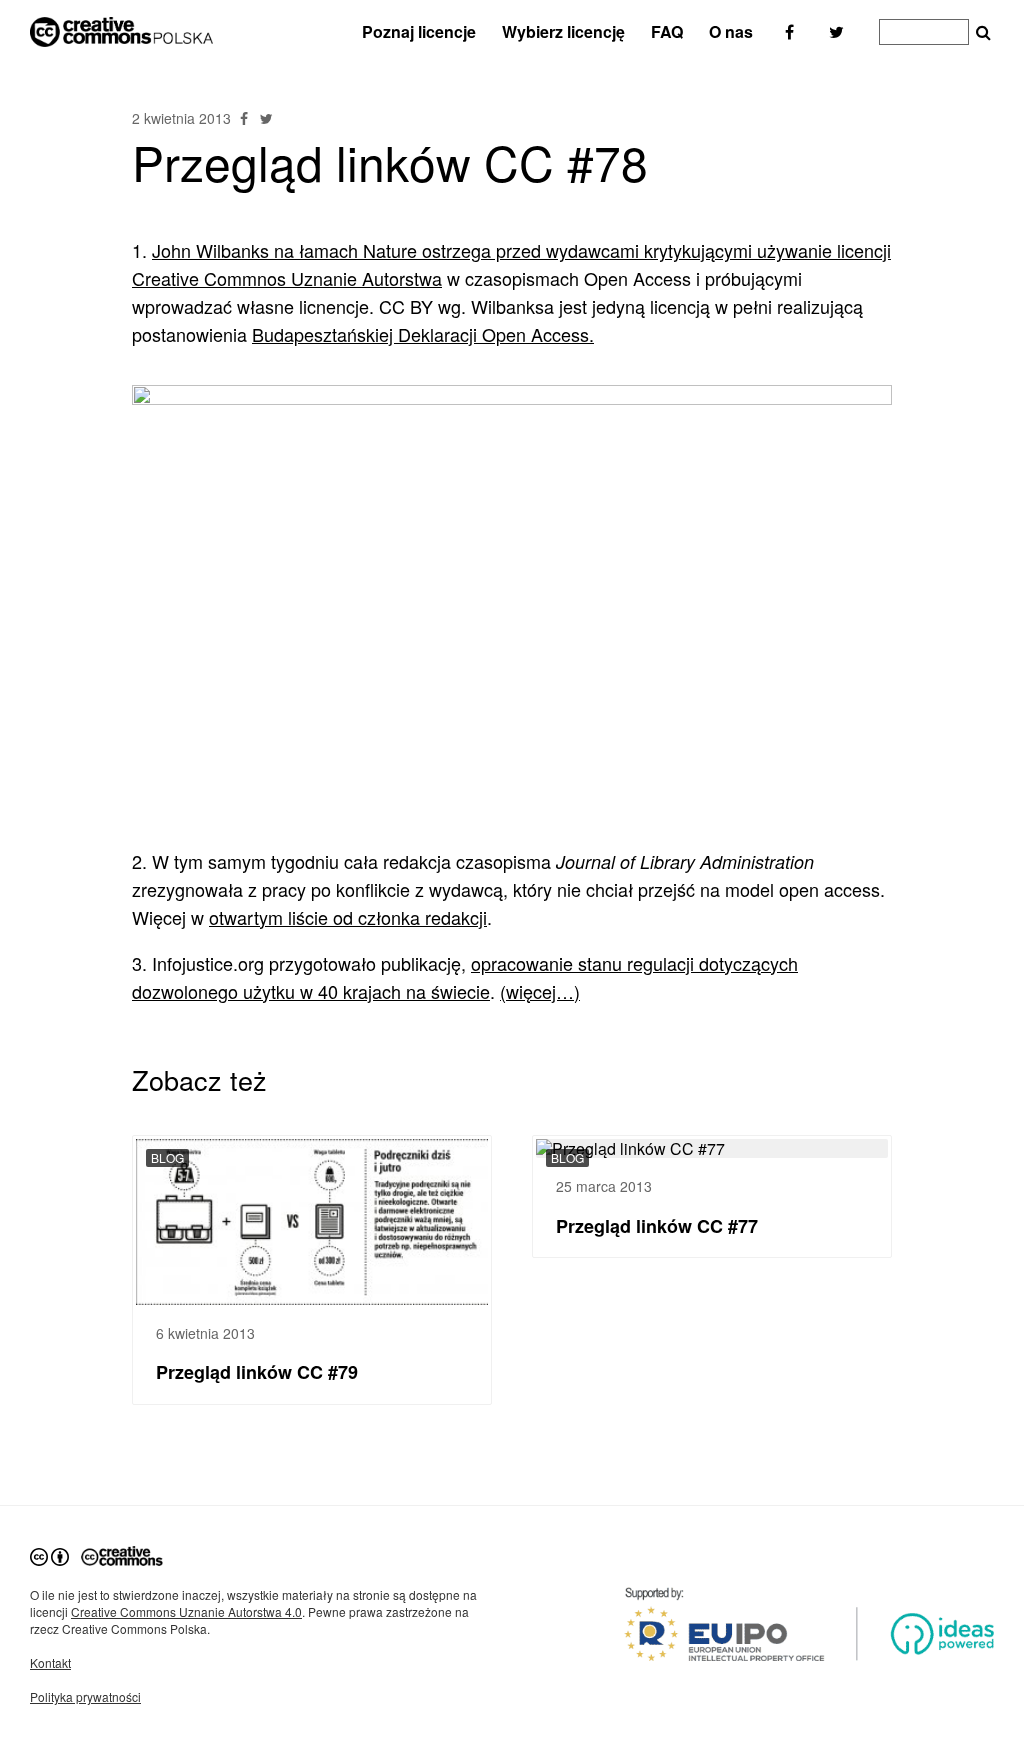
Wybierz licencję (563, 31)
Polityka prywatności (85, 1696)
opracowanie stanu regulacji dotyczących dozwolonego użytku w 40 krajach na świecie (465, 977)
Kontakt (50, 1662)
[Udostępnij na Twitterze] (266, 118)
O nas (731, 31)
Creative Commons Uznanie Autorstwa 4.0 (186, 1611)
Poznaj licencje (419, 31)
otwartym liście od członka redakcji (348, 917)
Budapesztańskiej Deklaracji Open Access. (423, 334)
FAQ (667, 31)
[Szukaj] (983, 33)
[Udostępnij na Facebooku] (246, 118)
